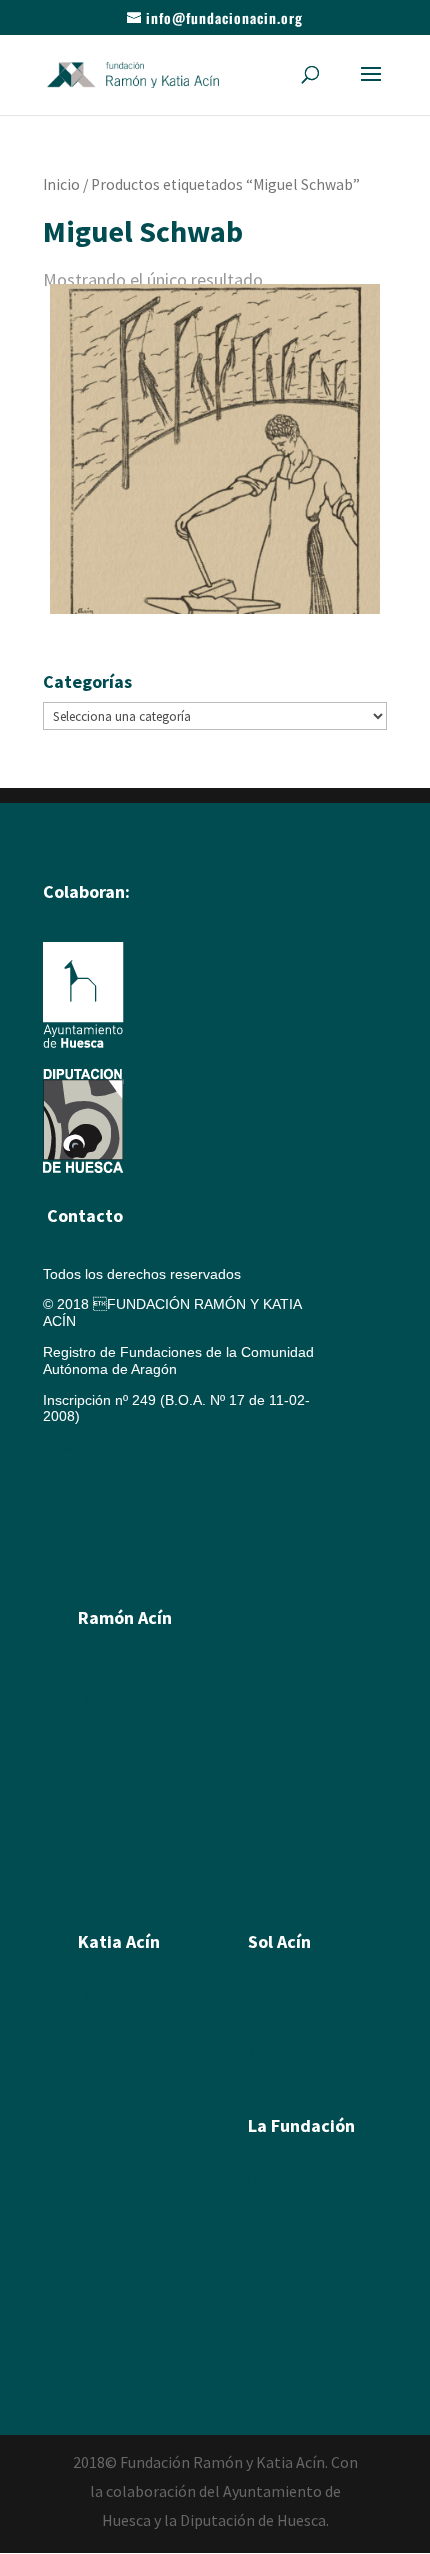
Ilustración (110, 1756)
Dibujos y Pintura (131, 2080)
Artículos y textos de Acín (157, 1812)
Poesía (270, 2024)
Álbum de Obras (129, 1896)
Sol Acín (273, 2236)
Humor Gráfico (124, 1784)
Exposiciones (119, 2136)
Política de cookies (109, 1478)
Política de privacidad (110, 1540)
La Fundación (301, 2125)
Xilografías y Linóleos (145, 2052)
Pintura (100, 1700)
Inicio (61, 184)
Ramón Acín (286, 2180)
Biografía (106, 1672)
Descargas (282, 2348)
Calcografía (114, 2024)
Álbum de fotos (125, 1868)
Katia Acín (119, 1941)
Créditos (69, 1509)
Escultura (107, 1728)
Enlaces (273, 2292)
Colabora (277, 2320)
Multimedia (282, 2264)
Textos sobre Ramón (143, 1840)
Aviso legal (77, 1447)
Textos (98, 2164)
